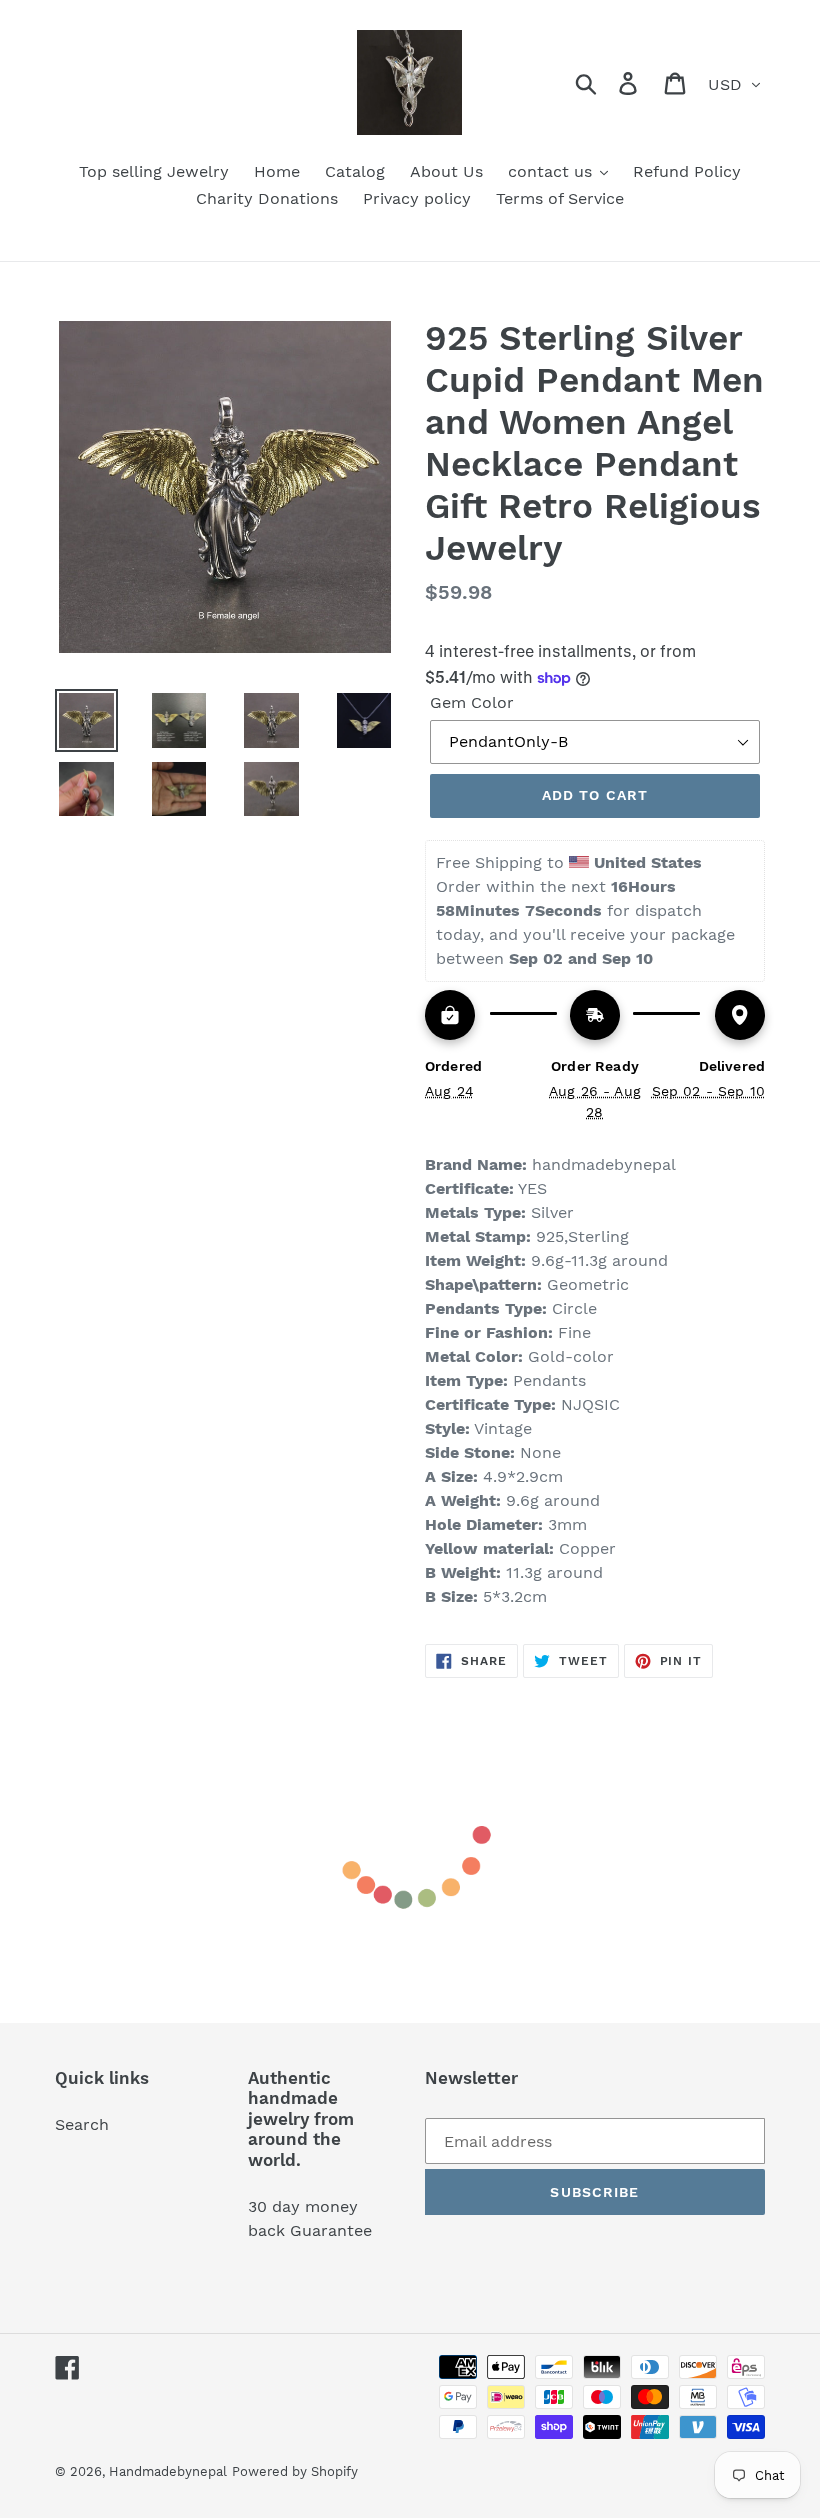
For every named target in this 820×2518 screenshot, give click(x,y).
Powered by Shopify (295, 2471)
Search (82, 2124)
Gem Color (472, 702)
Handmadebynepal (168, 2471)
